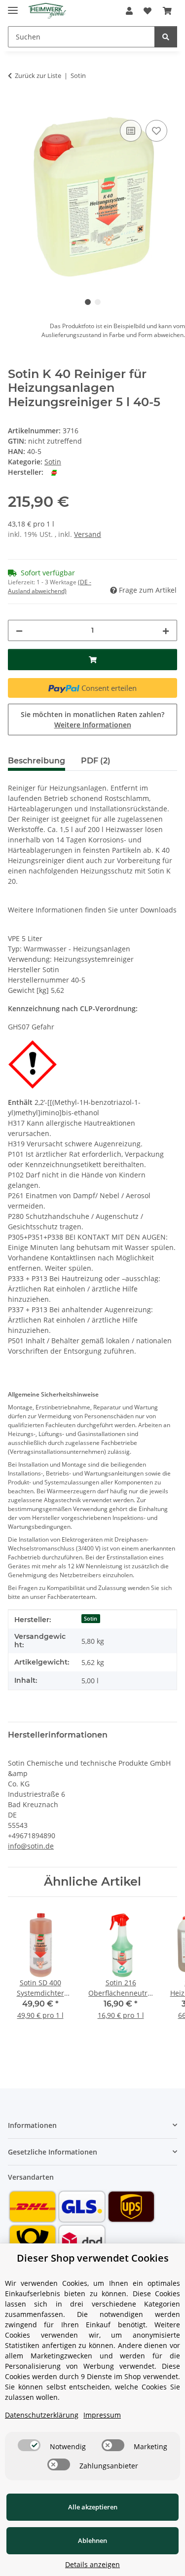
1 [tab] (88, 302)
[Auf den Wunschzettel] (156, 131)
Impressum (102, 2415)
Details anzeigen (92, 2564)
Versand (88, 534)
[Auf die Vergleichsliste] (131, 131)
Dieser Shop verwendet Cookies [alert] (93, 2258)
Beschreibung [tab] (37, 761)
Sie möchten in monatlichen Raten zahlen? (92, 720)
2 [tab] (98, 302)
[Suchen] (166, 37)
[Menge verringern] (19, 630)
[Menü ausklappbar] (13, 6)
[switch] (29, 2445)
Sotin (53, 462)
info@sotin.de (31, 1846)
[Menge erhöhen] (166, 630)
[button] (129, 11)
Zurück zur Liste (38, 76)
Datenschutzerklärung (42, 2415)
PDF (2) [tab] (96, 761)
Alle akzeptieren (93, 2507)
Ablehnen (92, 2540)
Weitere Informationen (93, 725)
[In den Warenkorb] (16, 107)
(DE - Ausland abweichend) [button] (50, 587)
